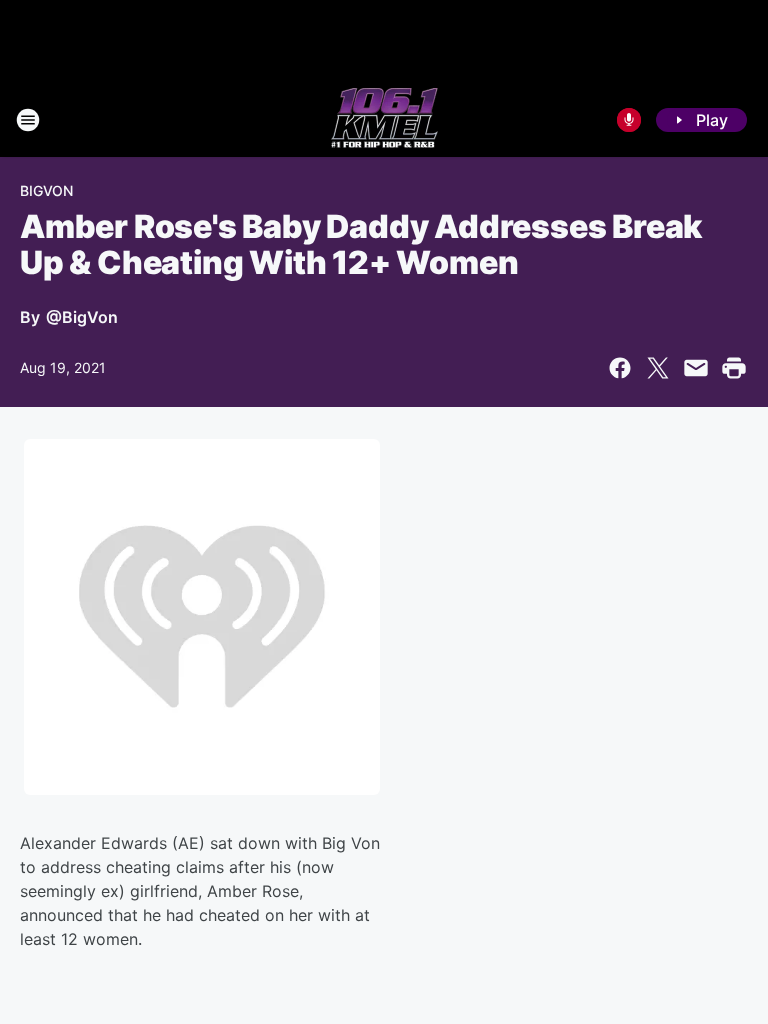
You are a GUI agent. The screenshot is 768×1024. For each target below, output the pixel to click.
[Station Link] (384, 120)
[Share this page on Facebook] (620, 368)
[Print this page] (734, 368)
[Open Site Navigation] (28, 120)
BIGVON (46, 190)
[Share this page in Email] (696, 368)
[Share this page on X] (658, 368)
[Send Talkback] (629, 120)
